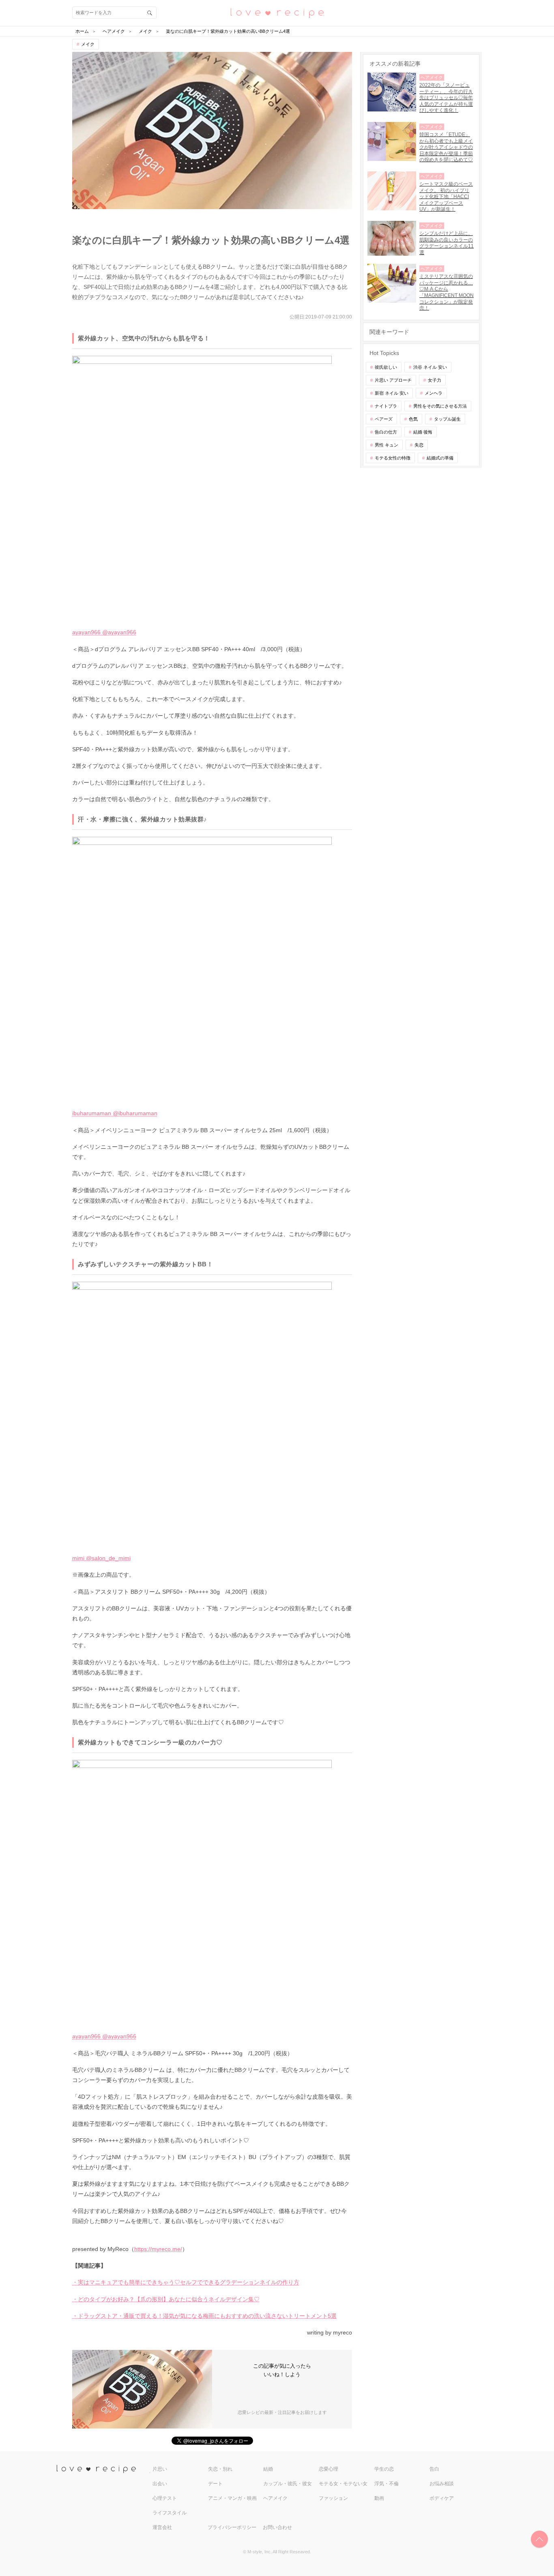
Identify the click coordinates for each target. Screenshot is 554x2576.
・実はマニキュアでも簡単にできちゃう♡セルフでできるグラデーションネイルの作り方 (186, 2282)
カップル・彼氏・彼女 (288, 2484)
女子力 (435, 380)
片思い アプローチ (393, 380)
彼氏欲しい (386, 367)
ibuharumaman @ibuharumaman (115, 1113)
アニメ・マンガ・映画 (232, 2498)
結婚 (268, 2469)
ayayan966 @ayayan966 (104, 632)
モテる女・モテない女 (343, 2484)
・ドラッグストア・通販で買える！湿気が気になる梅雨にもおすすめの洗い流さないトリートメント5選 (204, 2316)
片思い (160, 2469)
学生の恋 (384, 2469)
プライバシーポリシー (232, 2527)
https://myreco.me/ (158, 2249)
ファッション (333, 2498)
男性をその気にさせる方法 (440, 406)
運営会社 (162, 2527)
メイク (88, 44)
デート (215, 2484)
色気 (413, 419)
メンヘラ (434, 393)
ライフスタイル (170, 2513)
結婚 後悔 (423, 432)
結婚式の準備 (440, 458)
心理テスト (165, 2498)
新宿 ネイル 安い (392, 393)
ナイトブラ (386, 406)
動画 (379, 2498)
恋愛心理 (329, 2469)
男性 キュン (387, 445)
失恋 (419, 445)
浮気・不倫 (387, 2484)
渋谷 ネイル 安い (430, 367)
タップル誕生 (447, 419)
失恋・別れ (220, 2469)
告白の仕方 (386, 432)
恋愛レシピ (277, 12)
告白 (434, 2469)
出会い (160, 2484)
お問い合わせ (277, 2527)
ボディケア (442, 2498)
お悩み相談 (442, 2484)
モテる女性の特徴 (393, 458)
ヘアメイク (275, 2498)
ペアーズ (384, 419)
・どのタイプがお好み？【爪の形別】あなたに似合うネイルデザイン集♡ (166, 2299)
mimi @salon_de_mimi (101, 1558)
